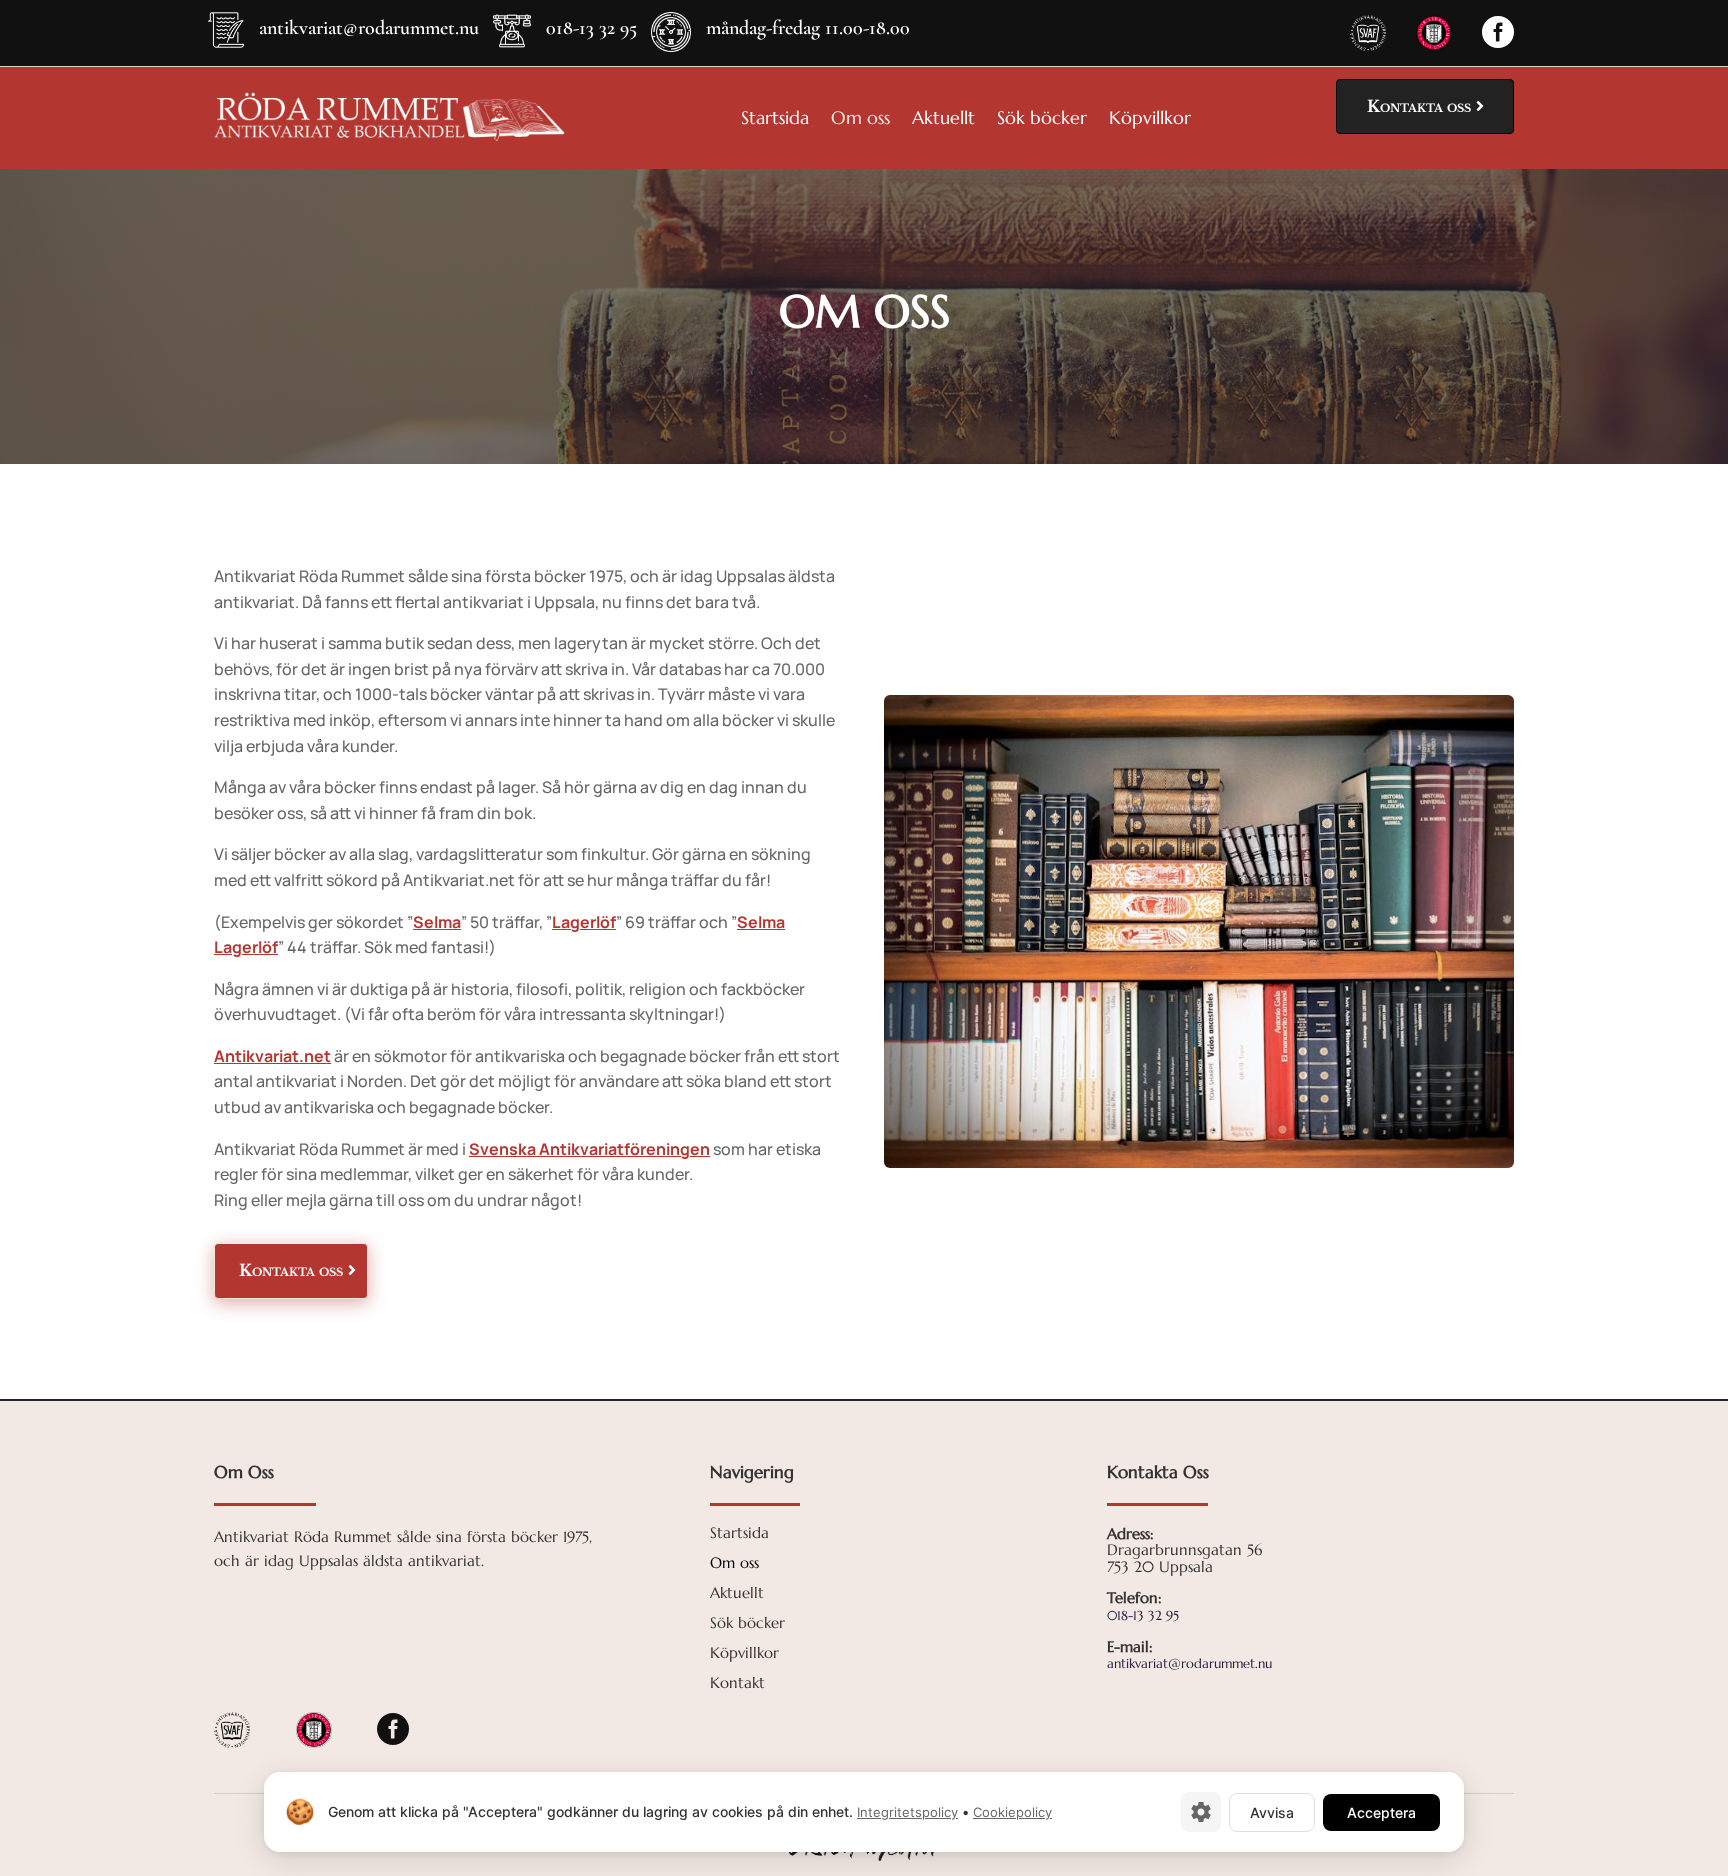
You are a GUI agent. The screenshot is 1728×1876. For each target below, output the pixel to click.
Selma (437, 922)
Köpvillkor (1150, 120)
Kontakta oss (1419, 106)
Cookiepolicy (1012, 1812)
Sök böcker (1042, 120)
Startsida (775, 120)
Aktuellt (943, 120)
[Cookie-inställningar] (1201, 1812)
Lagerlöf (584, 922)
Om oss (860, 120)
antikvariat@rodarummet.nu (369, 28)
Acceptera (1381, 1812)
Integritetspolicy (907, 1812)
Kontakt (737, 1684)
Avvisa (1272, 1812)
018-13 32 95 (591, 28)
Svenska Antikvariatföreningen (589, 1149)
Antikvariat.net (272, 1056)
